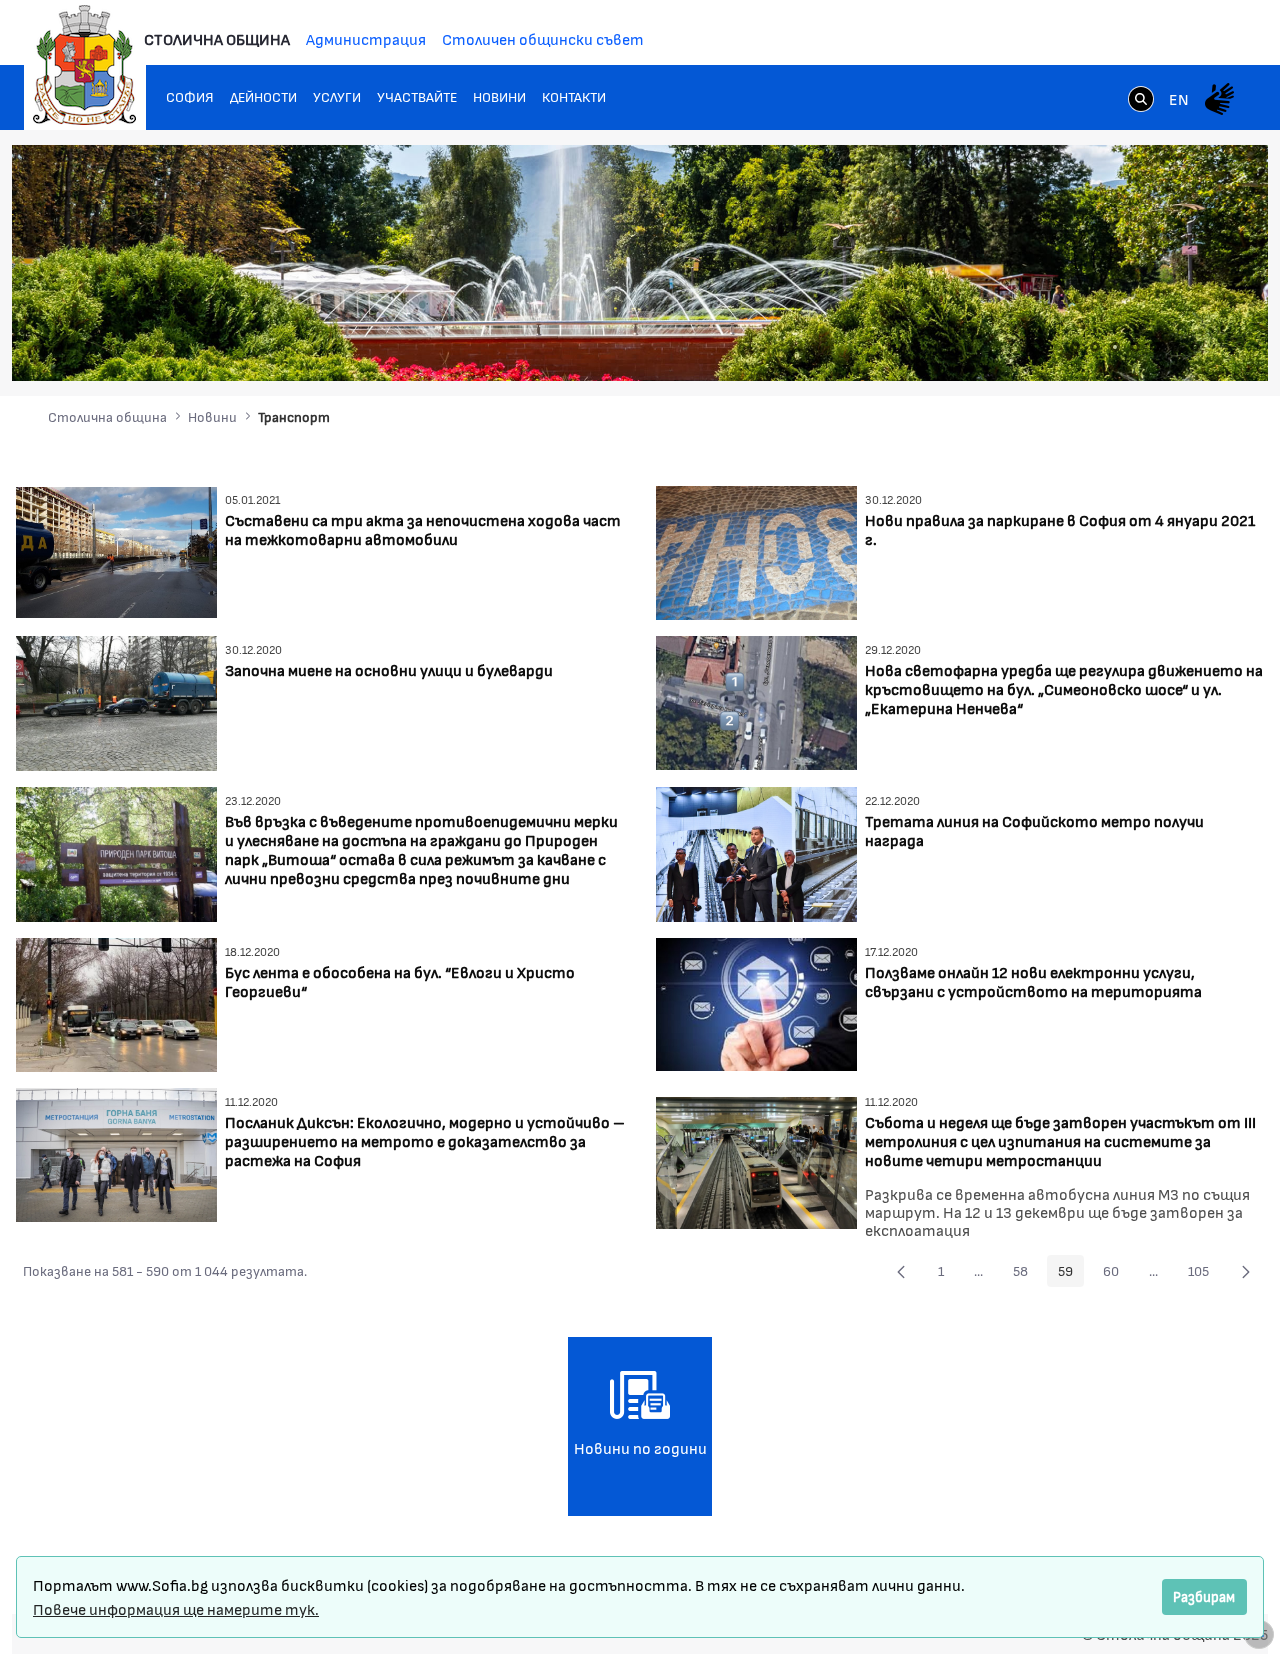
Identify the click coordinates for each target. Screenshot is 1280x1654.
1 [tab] (1075, 347)
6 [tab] (1175, 347)
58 (1026, 1274)
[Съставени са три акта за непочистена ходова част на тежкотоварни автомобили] (116, 549)
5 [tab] (1155, 347)
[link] (1141, 101)
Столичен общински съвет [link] (543, 38)
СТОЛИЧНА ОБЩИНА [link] (217, 38)
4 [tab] (1135, 347)
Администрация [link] (366, 38)
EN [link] (1179, 98)
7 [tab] (1195, 347)
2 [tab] (1095, 347)
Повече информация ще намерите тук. (176, 1608)
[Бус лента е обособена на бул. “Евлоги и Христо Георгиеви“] (116, 1002)
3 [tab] (1115, 347)
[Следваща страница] (1246, 1271)
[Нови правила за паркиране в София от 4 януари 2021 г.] (756, 550)
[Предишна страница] (901, 1271)
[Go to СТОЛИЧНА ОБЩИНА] (85, 65)
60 (1116, 1274)
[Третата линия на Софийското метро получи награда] (756, 851)
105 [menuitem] (1204, 1274)
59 (1071, 1274)
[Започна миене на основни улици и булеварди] (116, 701)
